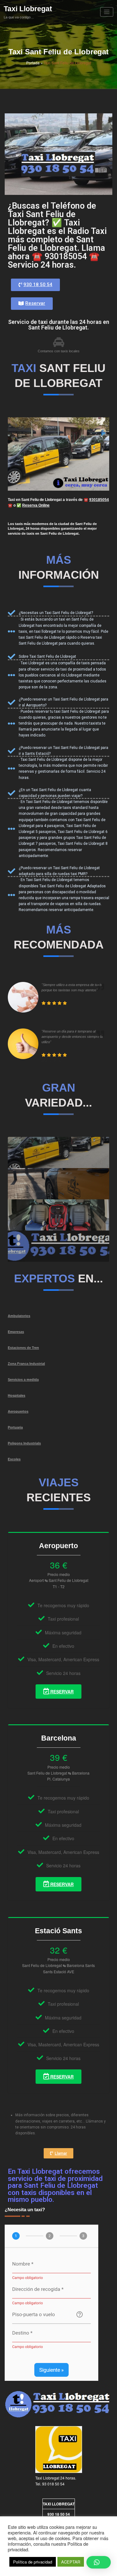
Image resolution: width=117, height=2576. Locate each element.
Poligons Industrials (24, 1443)
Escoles (14, 1459)
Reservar (61, 1692)
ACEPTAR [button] (71, 2562)
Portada (33, 63)
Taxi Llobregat (28, 9)
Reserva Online (36, 505)
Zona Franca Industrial (26, 1364)
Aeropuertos (18, 1411)
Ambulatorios (19, 1316)
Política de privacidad (33, 2562)
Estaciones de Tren (23, 1348)
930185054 (99, 500)
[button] (35, 285)
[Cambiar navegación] (107, 12)
